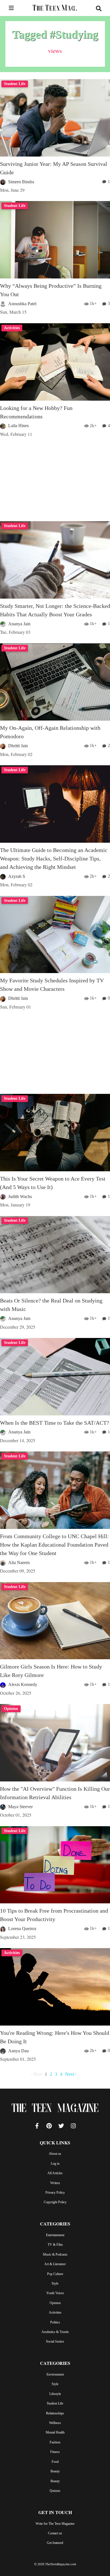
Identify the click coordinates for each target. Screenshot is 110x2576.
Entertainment (55, 2235)
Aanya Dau (18, 2051)
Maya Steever (20, 1807)
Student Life (55, 2403)
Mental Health (55, 2432)
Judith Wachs (20, 1196)
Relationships (55, 2413)
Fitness (55, 2452)
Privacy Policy (55, 2193)
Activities (55, 2312)
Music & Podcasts (55, 2254)
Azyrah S (17, 876)
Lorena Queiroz (22, 1929)
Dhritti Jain (18, 746)
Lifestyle (55, 2394)
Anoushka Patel (22, 304)
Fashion (55, 2442)
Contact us (55, 2533)
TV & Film (55, 2245)
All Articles (55, 2173)
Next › (71, 2074)
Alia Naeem (19, 1563)
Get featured (55, 2543)
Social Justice (55, 2341)
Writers (55, 2183)
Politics (55, 2322)
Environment (55, 2374)
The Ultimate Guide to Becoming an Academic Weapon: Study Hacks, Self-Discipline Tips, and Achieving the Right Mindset (54, 858)
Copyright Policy (55, 2202)
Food (55, 2462)
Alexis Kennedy (23, 1684)
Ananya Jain (19, 624)
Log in (55, 2164)
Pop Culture (55, 2274)
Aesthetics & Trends (55, 2332)
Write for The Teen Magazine (55, 2524)
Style (55, 2283)
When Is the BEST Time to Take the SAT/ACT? (55, 1423)
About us (55, 2154)
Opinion (55, 2303)
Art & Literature (55, 2264)
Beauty (55, 2471)
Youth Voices (55, 2293)
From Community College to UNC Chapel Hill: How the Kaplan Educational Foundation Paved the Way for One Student (54, 1545)
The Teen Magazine (55, 2109)
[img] (11, 8)
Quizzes (55, 2491)
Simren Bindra (21, 182)
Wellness (55, 2423)
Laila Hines (18, 426)
